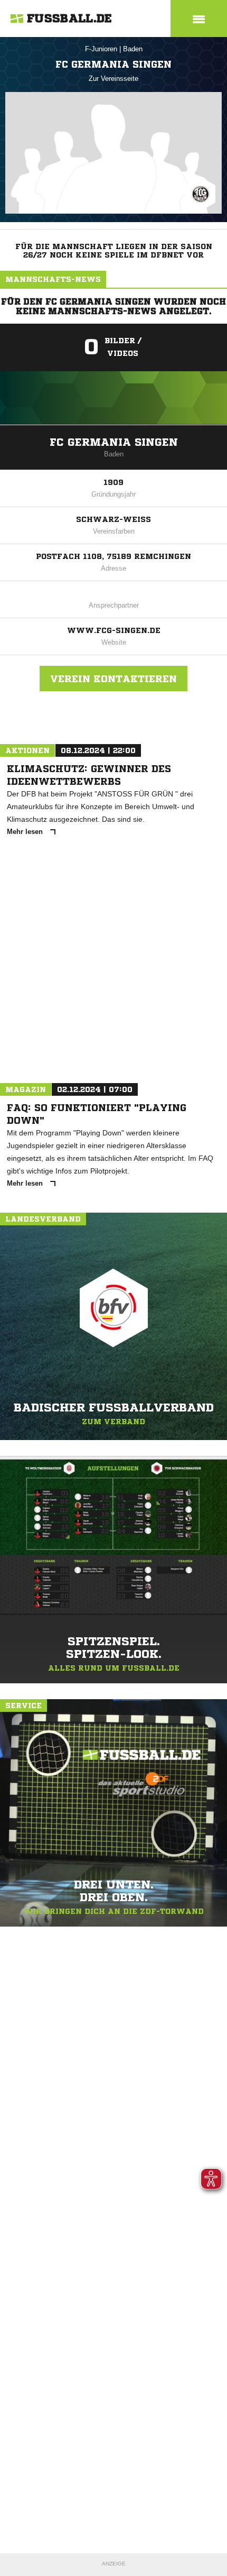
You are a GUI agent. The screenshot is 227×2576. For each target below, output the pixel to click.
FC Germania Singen (114, 442)
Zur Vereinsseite (113, 79)
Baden (133, 49)
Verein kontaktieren (113, 679)
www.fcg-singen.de (114, 630)
